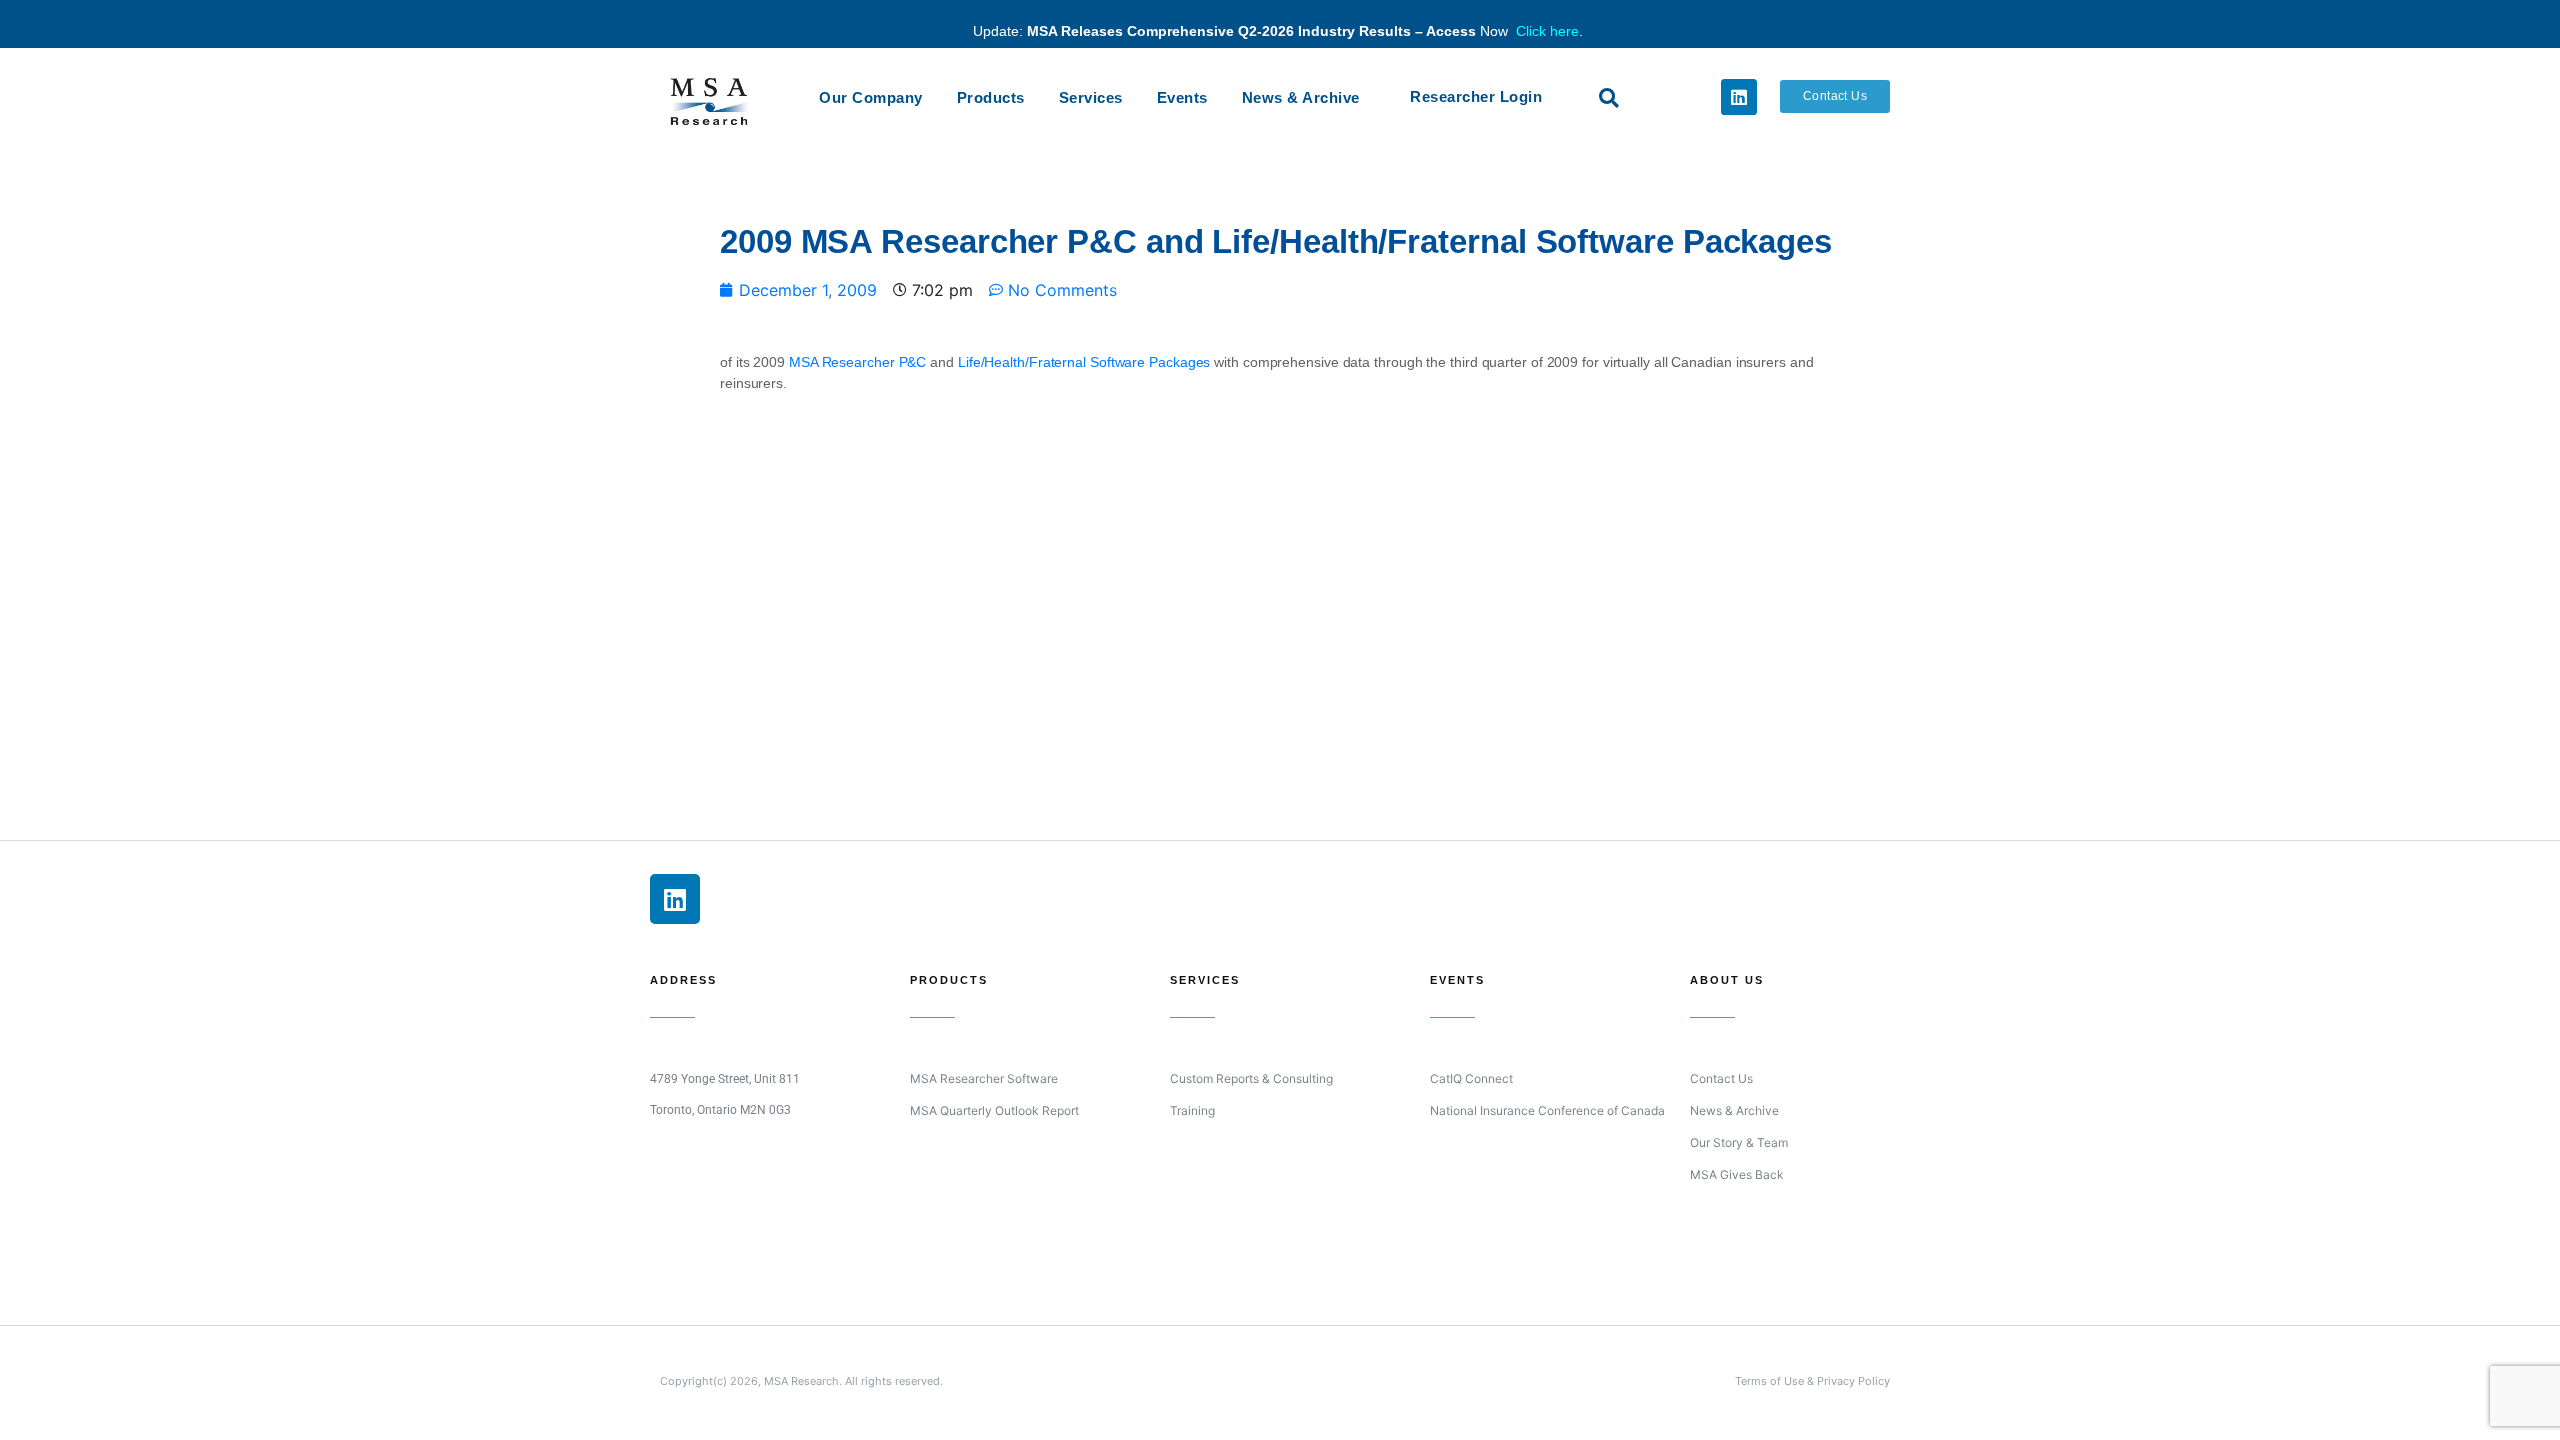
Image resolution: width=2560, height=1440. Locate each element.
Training (1192, 1110)
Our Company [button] (871, 97)
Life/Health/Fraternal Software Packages (1084, 362)
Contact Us (1721, 1078)
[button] (1609, 98)
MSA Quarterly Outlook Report (994, 1110)
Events (1182, 97)
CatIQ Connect (1471, 1078)
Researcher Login (1476, 96)
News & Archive (1301, 97)
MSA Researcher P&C (857, 362)
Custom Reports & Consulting (1251, 1078)
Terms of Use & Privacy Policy (1812, 1381)
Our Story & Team (1739, 1142)
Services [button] (1091, 97)
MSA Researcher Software (984, 1078)
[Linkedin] (1739, 97)
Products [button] (991, 97)
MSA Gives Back (1737, 1174)
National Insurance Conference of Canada (1547, 1110)
